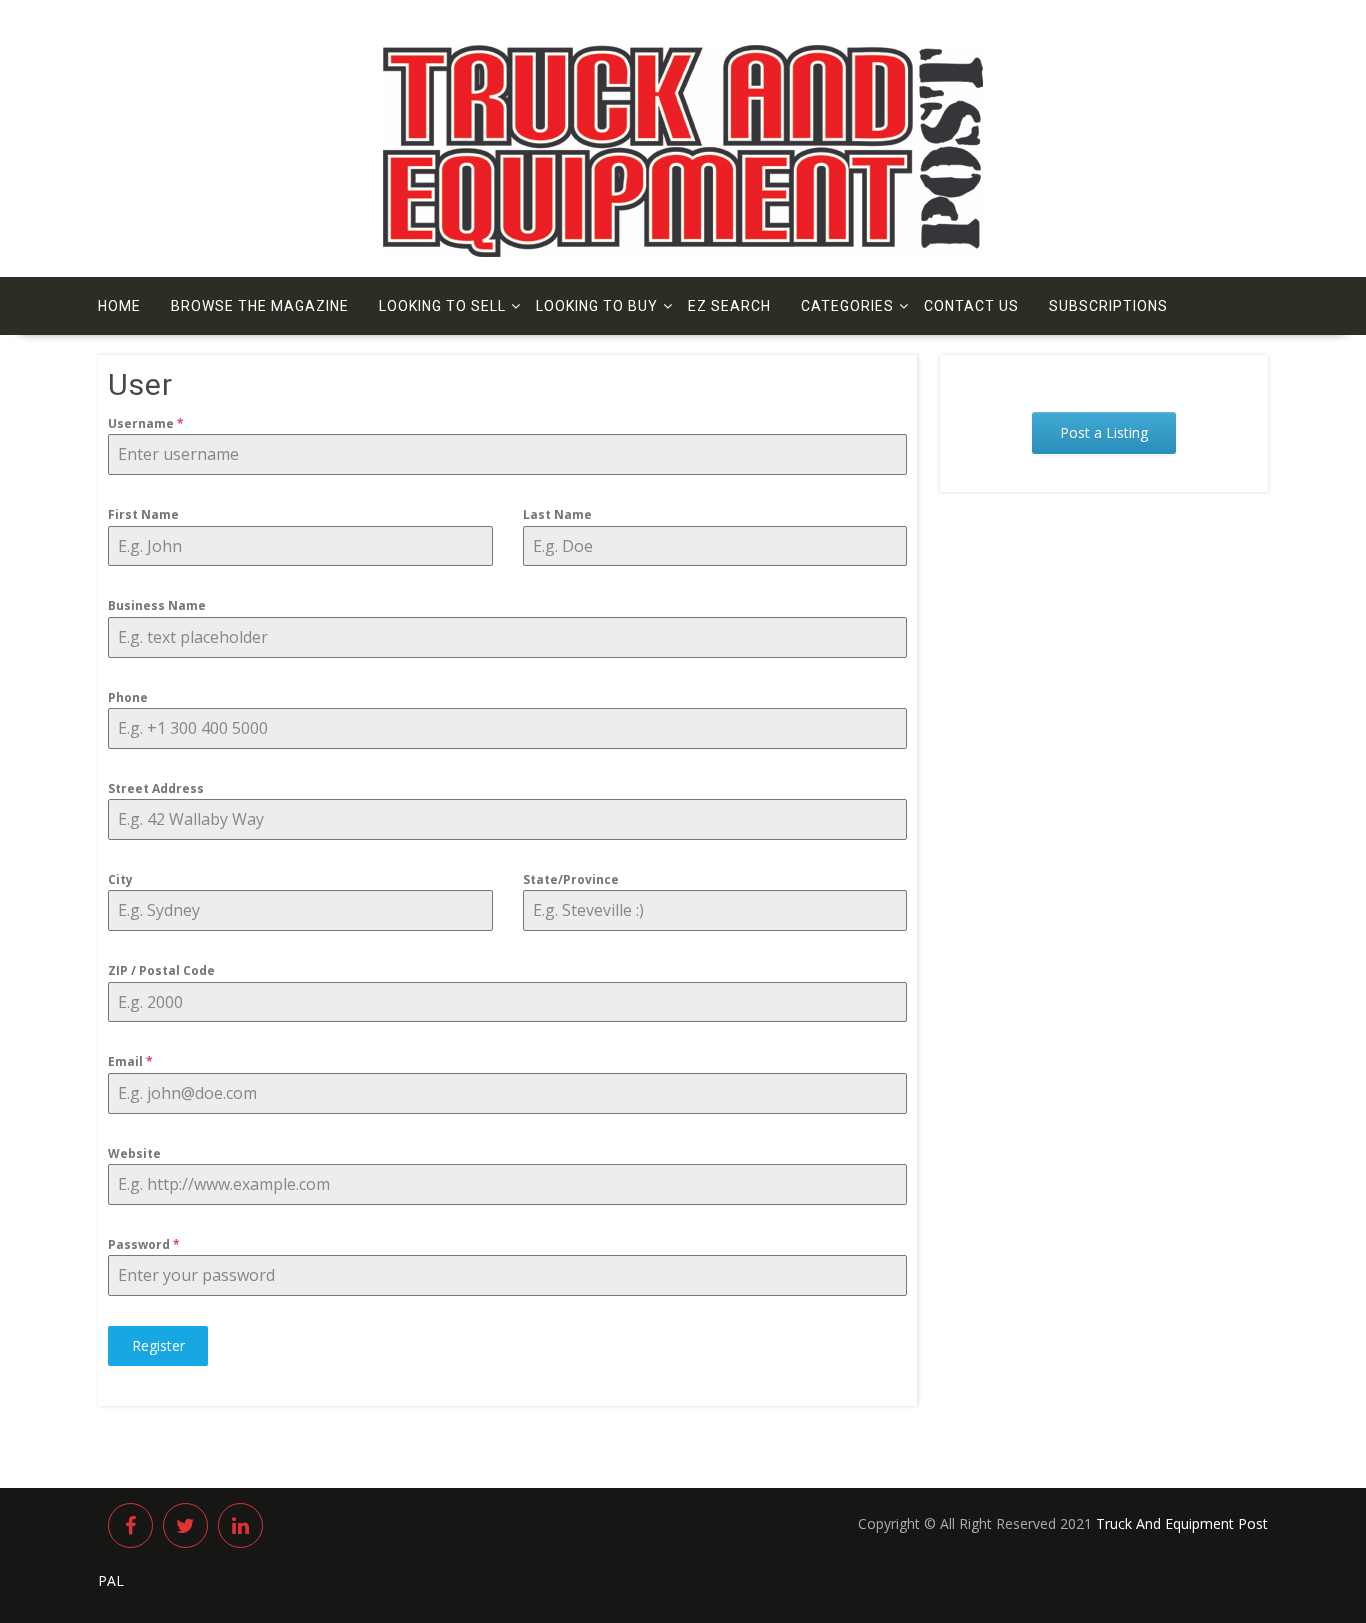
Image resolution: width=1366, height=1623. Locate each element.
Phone (128, 697)
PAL (111, 1580)
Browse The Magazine (260, 306)
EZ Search (729, 306)
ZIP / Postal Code (161, 970)
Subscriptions (1108, 306)
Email (130, 1061)
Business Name (157, 605)
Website (134, 1153)
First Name (143, 514)
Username (146, 423)
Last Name (557, 514)
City (120, 879)
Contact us (971, 306)
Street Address (156, 788)
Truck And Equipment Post (1182, 1523)
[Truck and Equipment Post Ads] (683, 251)
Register (158, 1345)
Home (119, 306)
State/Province (571, 879)
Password (144, 1244)
